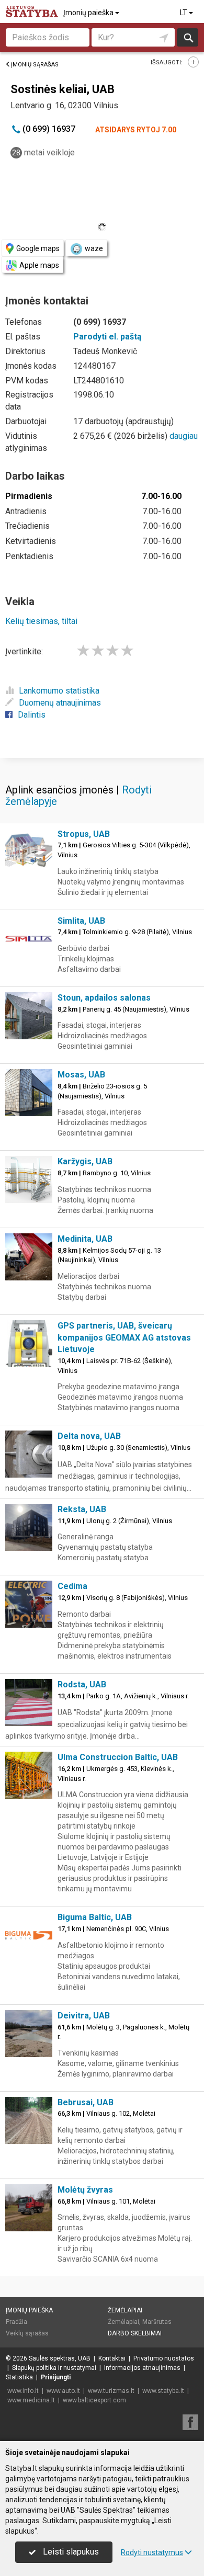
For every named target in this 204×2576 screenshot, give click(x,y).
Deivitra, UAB (84, 2016)
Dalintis (32, 715)
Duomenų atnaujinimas (60, 703)
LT (184, 13)
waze (94, 248)
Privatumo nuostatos (164, 2358)
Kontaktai (112, 2358)
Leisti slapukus (70, 2552)
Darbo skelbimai (135, 2333)
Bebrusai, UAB (86, 2102)
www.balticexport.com (94, 2400)
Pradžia (16, 2322)
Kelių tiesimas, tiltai (41, 621)
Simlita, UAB (81, 921)
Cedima (72, 1586)
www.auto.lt (63, 2391)
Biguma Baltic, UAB (95, 1917)
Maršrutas (157, 2322)
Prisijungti (56, 2377)
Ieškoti (188, 37)
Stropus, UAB (84, 834)
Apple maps (39, 265)
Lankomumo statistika (59, 691)
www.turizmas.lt (111, 2391)
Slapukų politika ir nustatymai (54, 2368)
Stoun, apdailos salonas (104, 998)
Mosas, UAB (81, 1075)
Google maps (38, 248)
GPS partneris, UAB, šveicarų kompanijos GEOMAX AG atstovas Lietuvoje (124, 1338)
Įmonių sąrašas (35, 65)
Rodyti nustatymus (152, 2552)
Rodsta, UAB (82, 1684)
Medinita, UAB (85, 1239)
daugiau (184, 436)
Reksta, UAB (82, 1509)
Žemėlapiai (125, 2310)
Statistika (19, 2377)
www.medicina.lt (31, 2400)
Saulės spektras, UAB (60, 2358)
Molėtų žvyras (85, 2190)
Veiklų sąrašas (27, 2333)
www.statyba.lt (163, 2391)
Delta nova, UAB (89, 1436)
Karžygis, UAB (85, 1161)
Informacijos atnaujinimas (142, 2368)
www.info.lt (23, 2391)
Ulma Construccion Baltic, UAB (118, 1757)
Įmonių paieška (89, 13)
